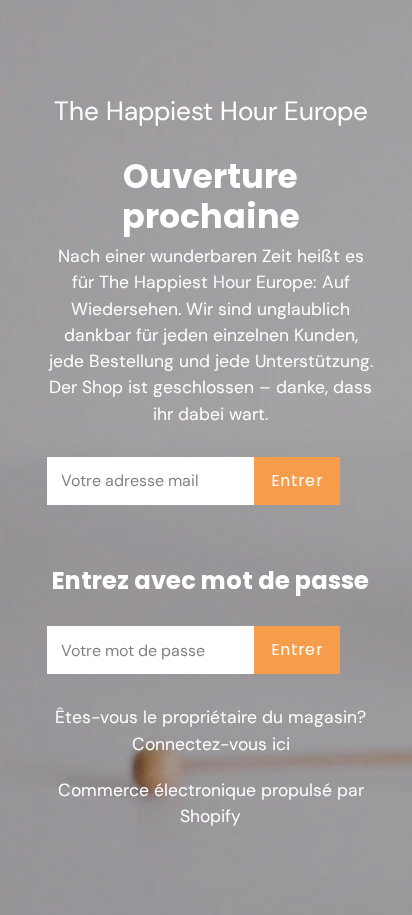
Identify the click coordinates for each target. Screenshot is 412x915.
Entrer (297, 480)
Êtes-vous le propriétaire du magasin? (210, 730)
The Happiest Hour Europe (211, 112)
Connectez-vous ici (211, 744)
